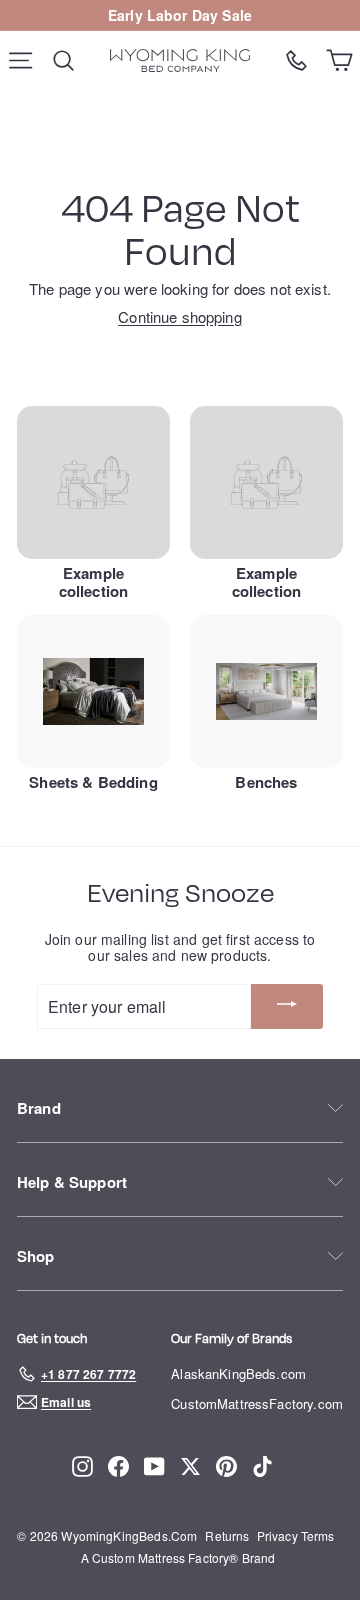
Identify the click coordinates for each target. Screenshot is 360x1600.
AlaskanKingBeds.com (238, 1373)
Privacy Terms (296, 1535)
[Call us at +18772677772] (296, 60)
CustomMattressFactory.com (257, 1403)
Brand (39, 1108)
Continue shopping (180, 316)
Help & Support (72, 1182)
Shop (36, 1256)
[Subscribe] (287, 1006)
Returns (227, 1535)
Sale (237, 15)
